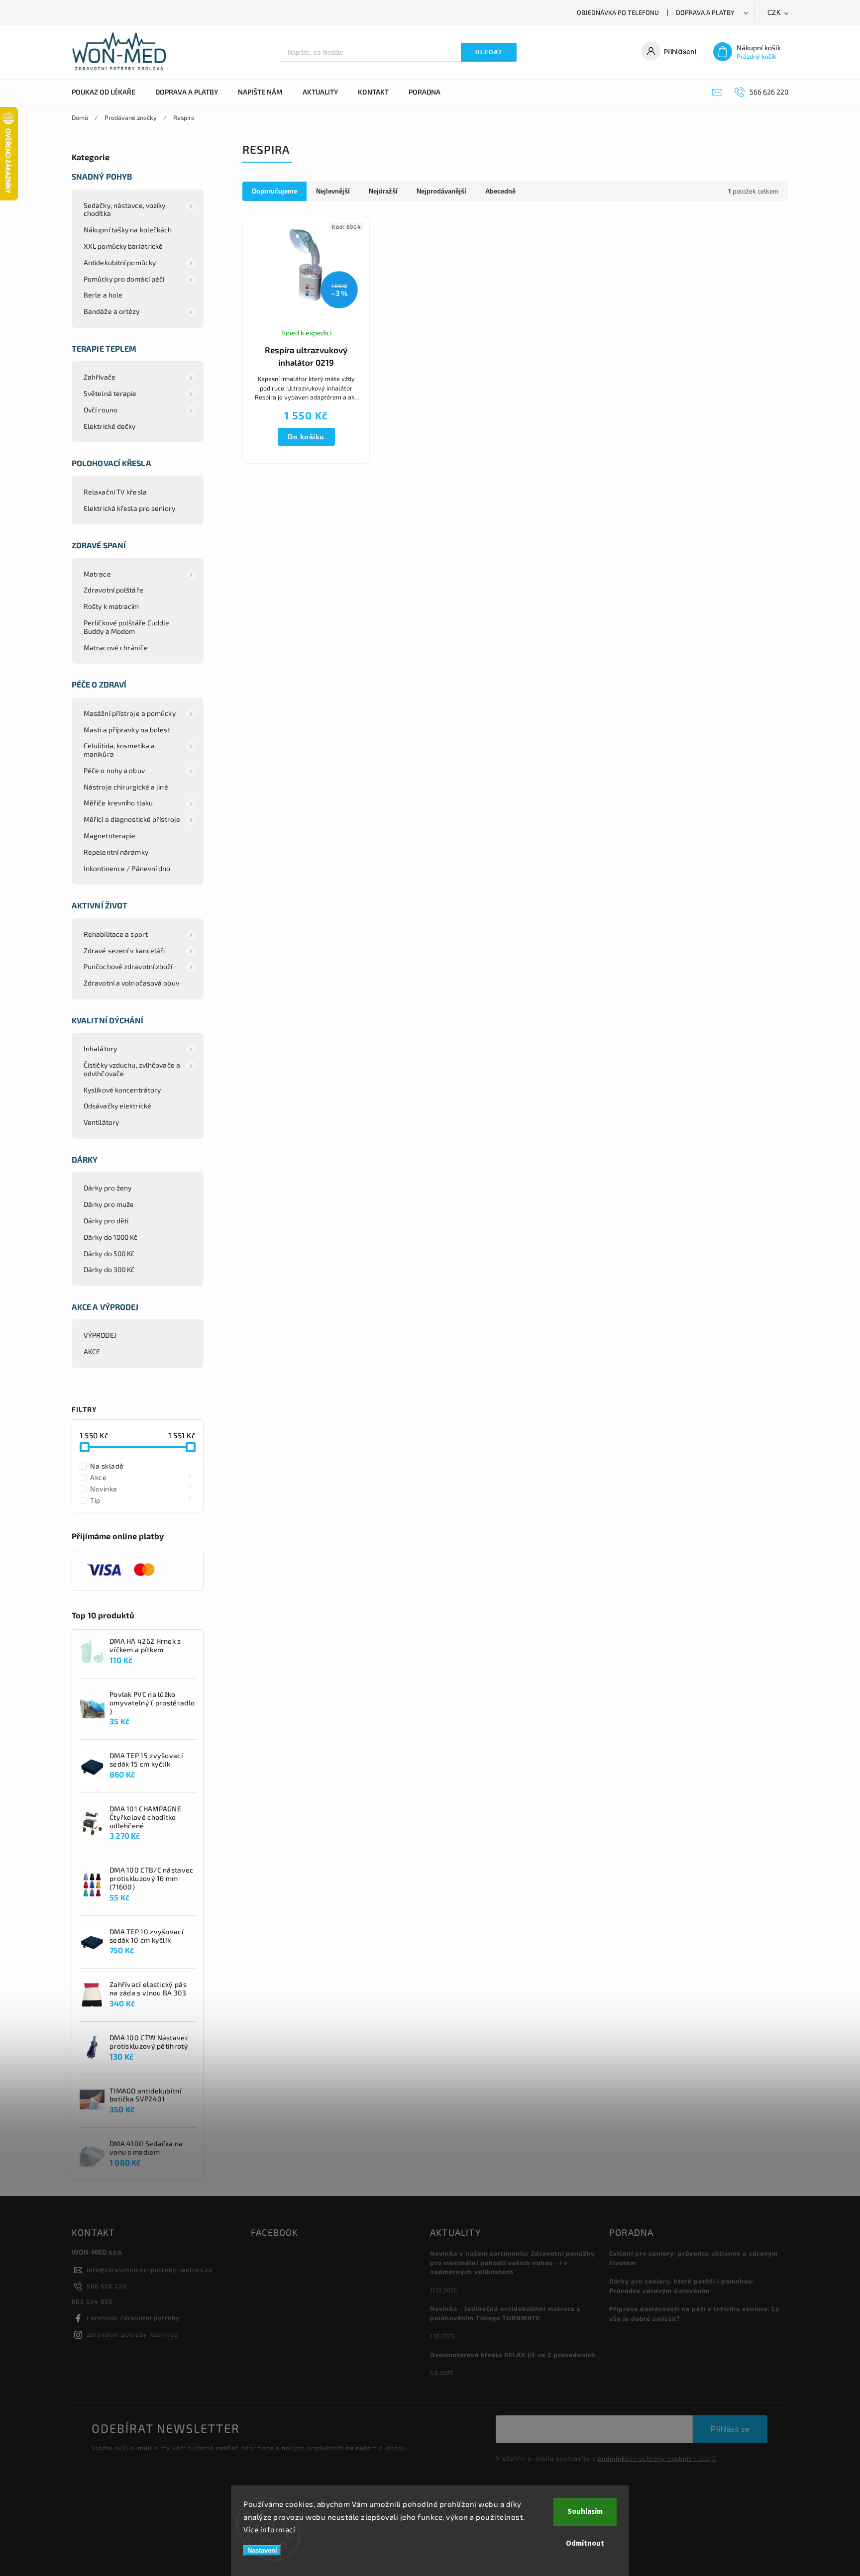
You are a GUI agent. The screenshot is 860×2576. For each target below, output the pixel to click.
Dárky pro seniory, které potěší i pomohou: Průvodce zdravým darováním (682, 2286)
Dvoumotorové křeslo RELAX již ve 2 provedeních (513, 2355)
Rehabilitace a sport (116, 934)
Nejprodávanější (441, 191)
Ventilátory (101, 1122)
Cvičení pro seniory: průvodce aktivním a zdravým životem (694, 2258)
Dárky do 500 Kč (109, 1253)
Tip (141, 1500)
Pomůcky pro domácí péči (124, 279)
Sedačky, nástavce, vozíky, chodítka (125, 209)
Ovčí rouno (101, 410)
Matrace (97, 574)
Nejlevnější (333, 191)
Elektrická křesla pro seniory (129, 508)
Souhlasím (585, 2512)
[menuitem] (108, 92)
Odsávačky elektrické (117, 1106)
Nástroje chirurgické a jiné (126, 787)
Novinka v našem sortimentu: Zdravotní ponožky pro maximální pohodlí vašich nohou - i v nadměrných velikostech (512, 2263)
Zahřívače (100, 377)
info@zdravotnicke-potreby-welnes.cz (150, 2270)
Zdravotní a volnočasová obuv (131, 983)
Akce (141, 1477)
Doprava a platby (705, 12)
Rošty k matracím (111, 606)
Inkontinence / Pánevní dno (127, 868)
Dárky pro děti (106, 1221)
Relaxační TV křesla (115, 492)
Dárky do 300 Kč (109, 1269)
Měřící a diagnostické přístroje (132, 819)
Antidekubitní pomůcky (120, 262)
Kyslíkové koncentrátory (122, 1090)
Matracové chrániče (116, 647)
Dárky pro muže (109, 1204)
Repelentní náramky (116, 852)
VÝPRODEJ (100, 1335)
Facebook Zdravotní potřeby (133, 2318)
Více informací (269, 2529)
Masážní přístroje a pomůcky (130, 713)
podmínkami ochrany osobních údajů (657, 2458)
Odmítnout (585, 2543)
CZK (774, 13)
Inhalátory (100, 1048)
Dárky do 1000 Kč (111, 1237)
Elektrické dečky (110, 426)
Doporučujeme (274, 191)
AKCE (92, 1351)
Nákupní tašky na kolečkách (128, 230)
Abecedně (500, 191)
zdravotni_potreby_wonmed (132, 2334)
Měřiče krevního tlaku (118, 803)
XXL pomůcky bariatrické (123, 246)
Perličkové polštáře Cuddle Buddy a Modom (127, 627)
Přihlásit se (730, 2429)
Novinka (141, 1488)
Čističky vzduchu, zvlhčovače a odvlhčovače (132, 1069)
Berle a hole (103, 295)
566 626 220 (107, 2286)
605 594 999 (92, 2301)
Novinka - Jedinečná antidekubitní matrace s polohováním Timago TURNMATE (505, 2313)
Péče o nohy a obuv (114, 770)
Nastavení (262, 2550)
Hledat (489, 52)
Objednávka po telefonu (618, 12)
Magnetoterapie (109, 836)
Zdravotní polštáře (113, 590)
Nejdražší (383, 191)
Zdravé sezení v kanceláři (124, 950)
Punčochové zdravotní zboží (128, 966)
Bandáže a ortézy (112, 311)
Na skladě (141, 1466)
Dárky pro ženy (107, 1188)
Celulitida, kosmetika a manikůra (119, 750)
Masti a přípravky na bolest (127, 730)
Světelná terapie (110, 393)
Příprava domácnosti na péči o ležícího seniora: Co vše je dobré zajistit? (694, 2314)
